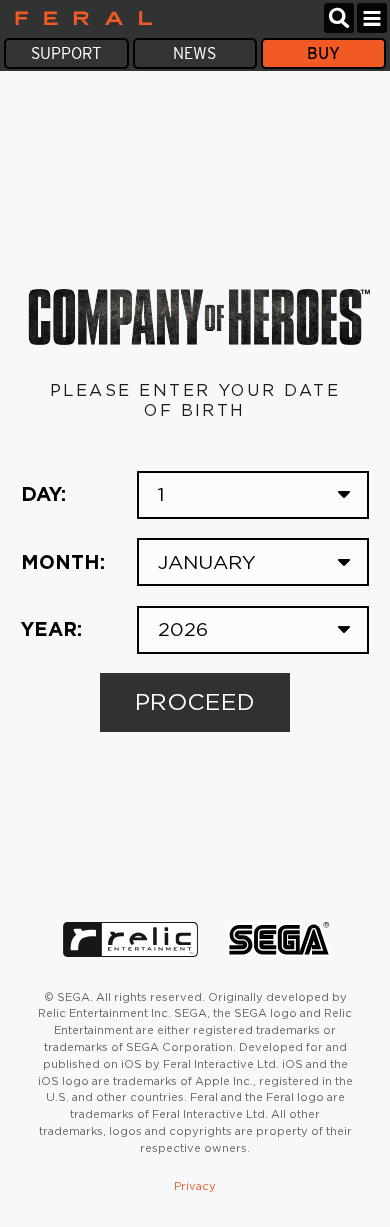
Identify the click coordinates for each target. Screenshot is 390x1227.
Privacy (195, 1186)
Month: (63, 562)
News (194, 53)
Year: (51, 629)
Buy (323, 53)
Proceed (195, 702)
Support (66, 53)
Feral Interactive (78, 18)
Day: (43, 494)
